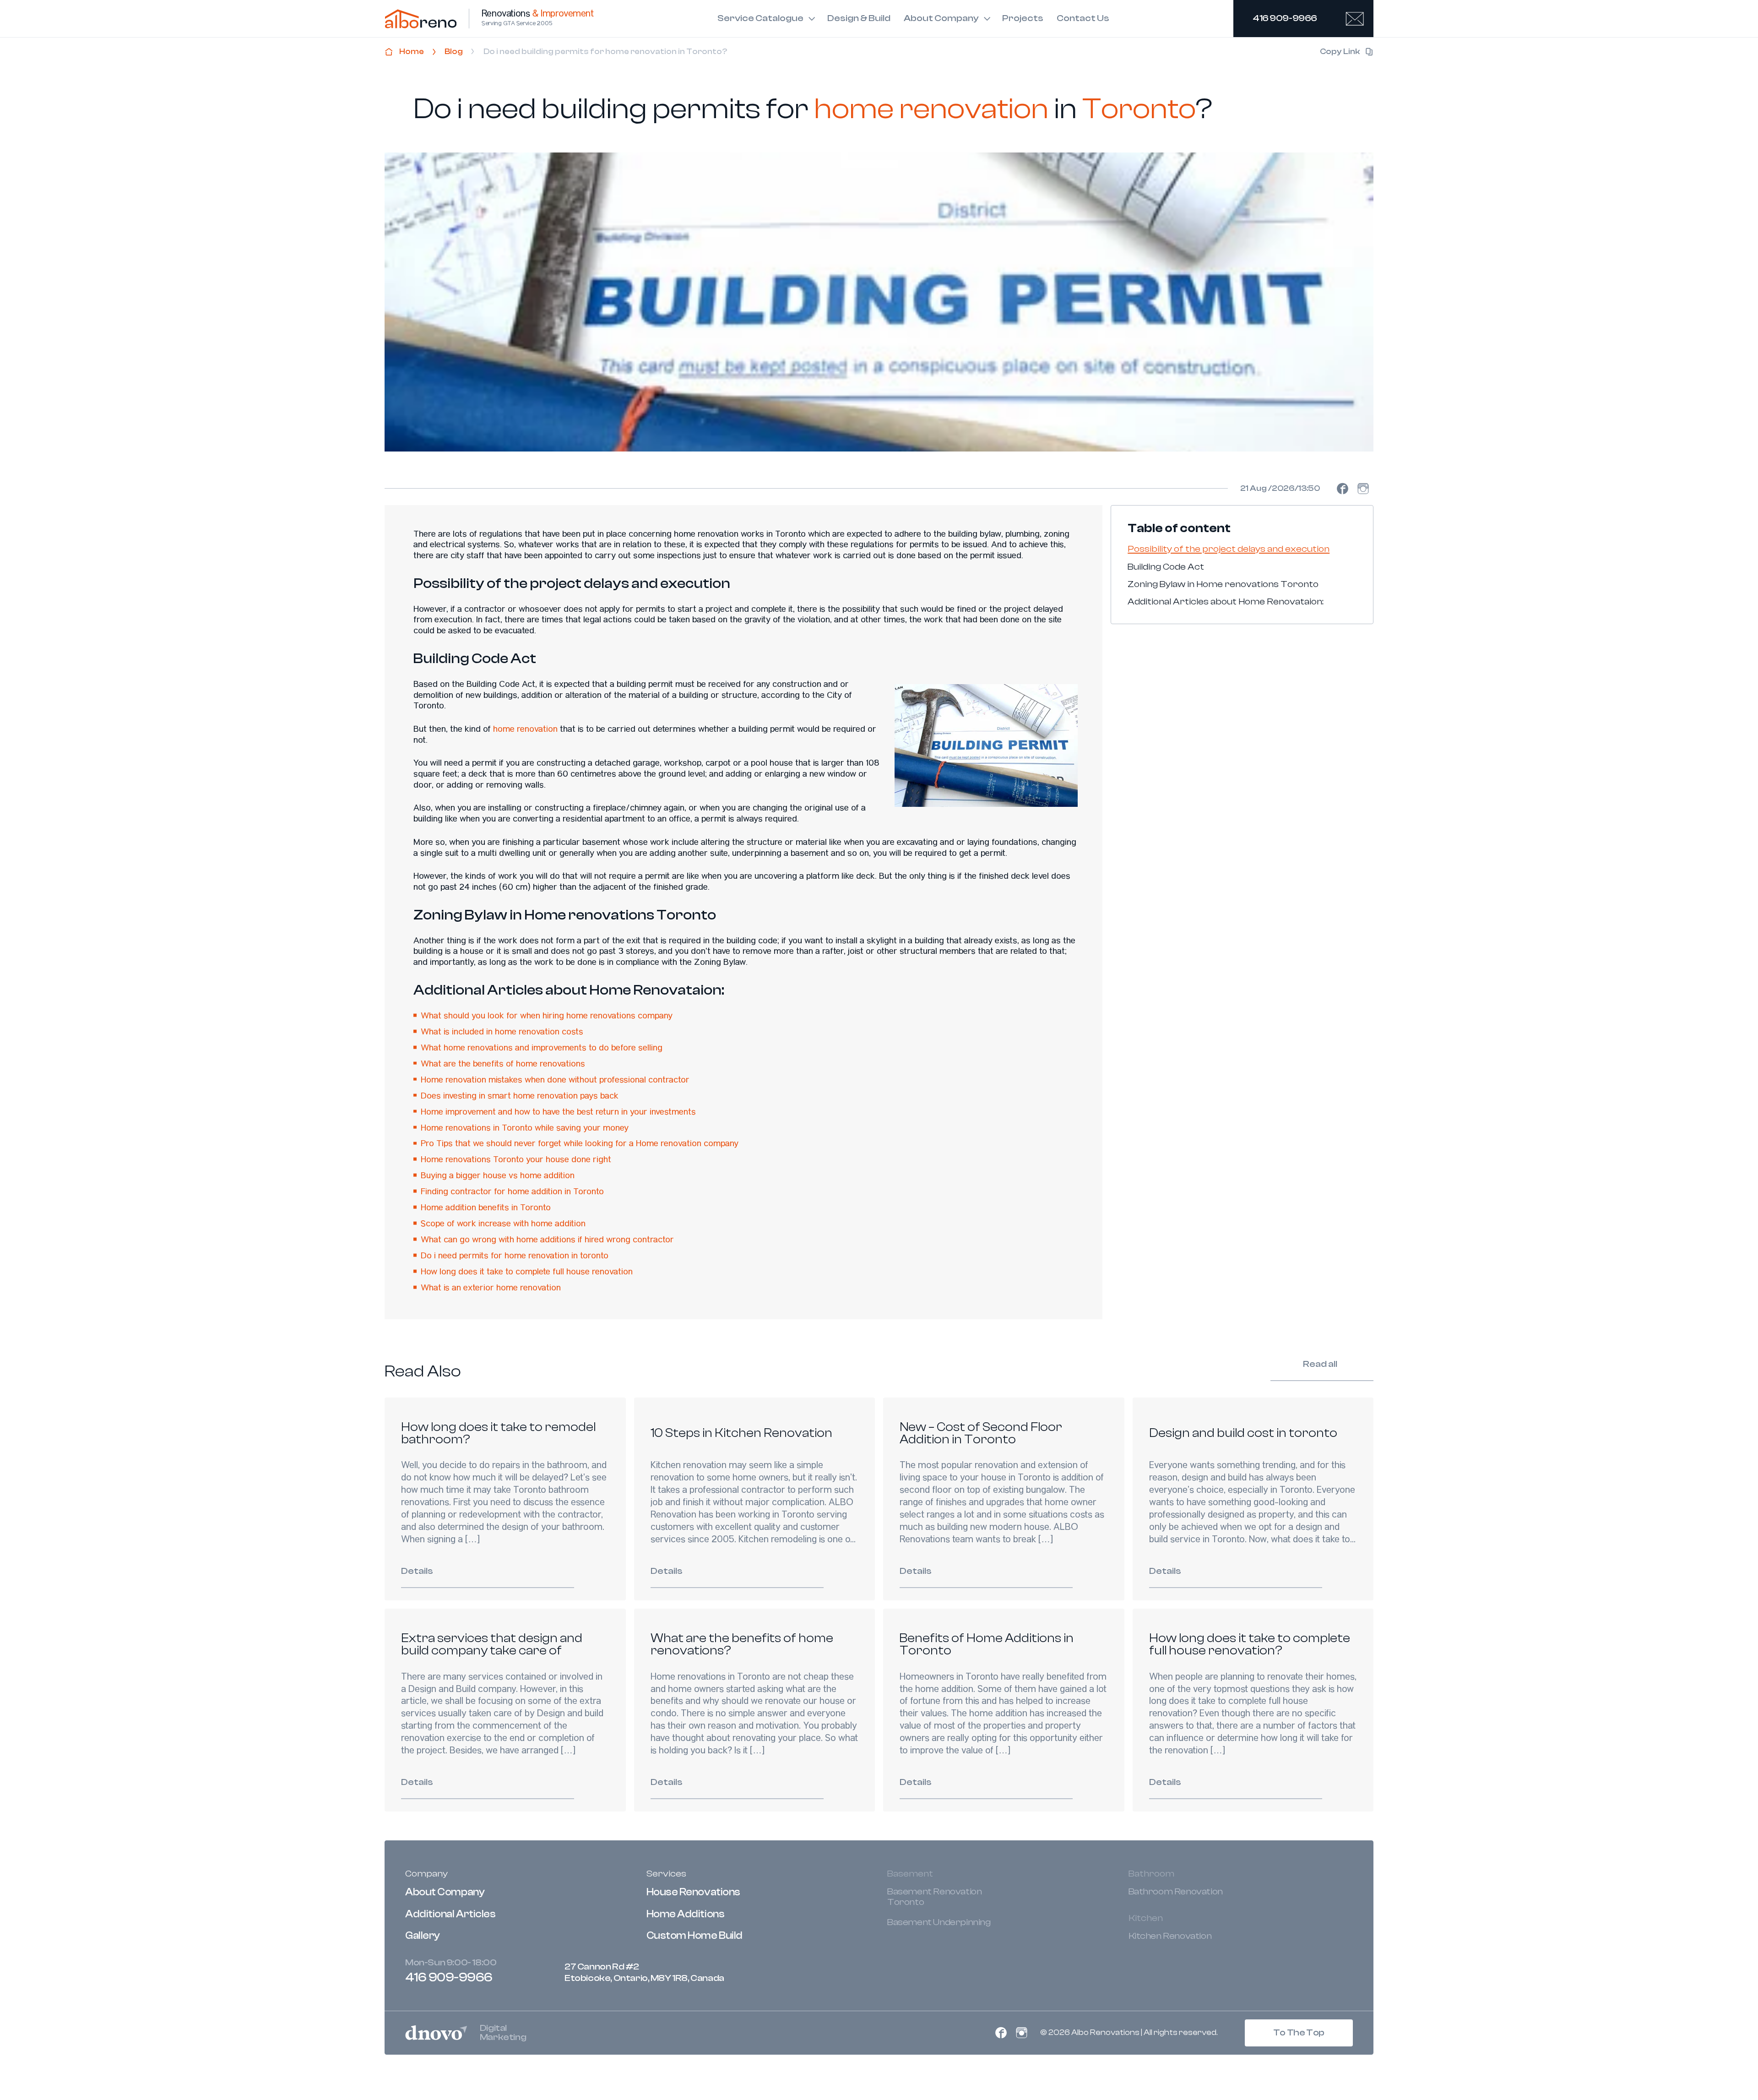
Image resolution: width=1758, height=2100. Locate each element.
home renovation (525, 730)
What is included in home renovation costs (502, 1033)
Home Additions (686, 1914)
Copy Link (1340, 52)
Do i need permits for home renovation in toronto (515, 1257)
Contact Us (1083, 18)
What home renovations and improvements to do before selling (542, 1049)
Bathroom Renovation (1176, 1892)
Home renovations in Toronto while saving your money (525, 1129)
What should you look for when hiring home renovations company (547, 1017)
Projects (1023, 18)
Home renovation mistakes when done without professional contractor (555, 1081)
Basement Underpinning (939, 1922)
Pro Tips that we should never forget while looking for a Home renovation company (580, 1144)
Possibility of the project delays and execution (1229, 549)
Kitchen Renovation (1170, 1936)
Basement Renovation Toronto (934, 1897)
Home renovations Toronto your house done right (516, 1160)
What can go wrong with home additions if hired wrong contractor (547, 1240)
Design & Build (859, 18)
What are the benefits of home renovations (503, 1065)
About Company (941, 18)
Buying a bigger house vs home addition (498, 1176)
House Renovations (693, 1892)
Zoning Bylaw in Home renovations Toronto (1223, 584)
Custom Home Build (695, 1936)
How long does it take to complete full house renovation (527, 1273)
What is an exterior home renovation (491, 1289)
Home (412, 52)
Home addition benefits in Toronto (486, 1208)
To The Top (1299, 2032)
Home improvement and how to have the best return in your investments (558, 1113)
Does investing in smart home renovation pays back (520, 1097)
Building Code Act (1166, 566)
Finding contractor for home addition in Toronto (512, 1192)
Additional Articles (450, 1914)
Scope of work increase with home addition (503, 1224)
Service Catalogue (760, 18)
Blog (454, 52)
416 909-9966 (1285, 18)
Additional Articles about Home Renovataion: (1226, 602)
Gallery (423, 1936)
